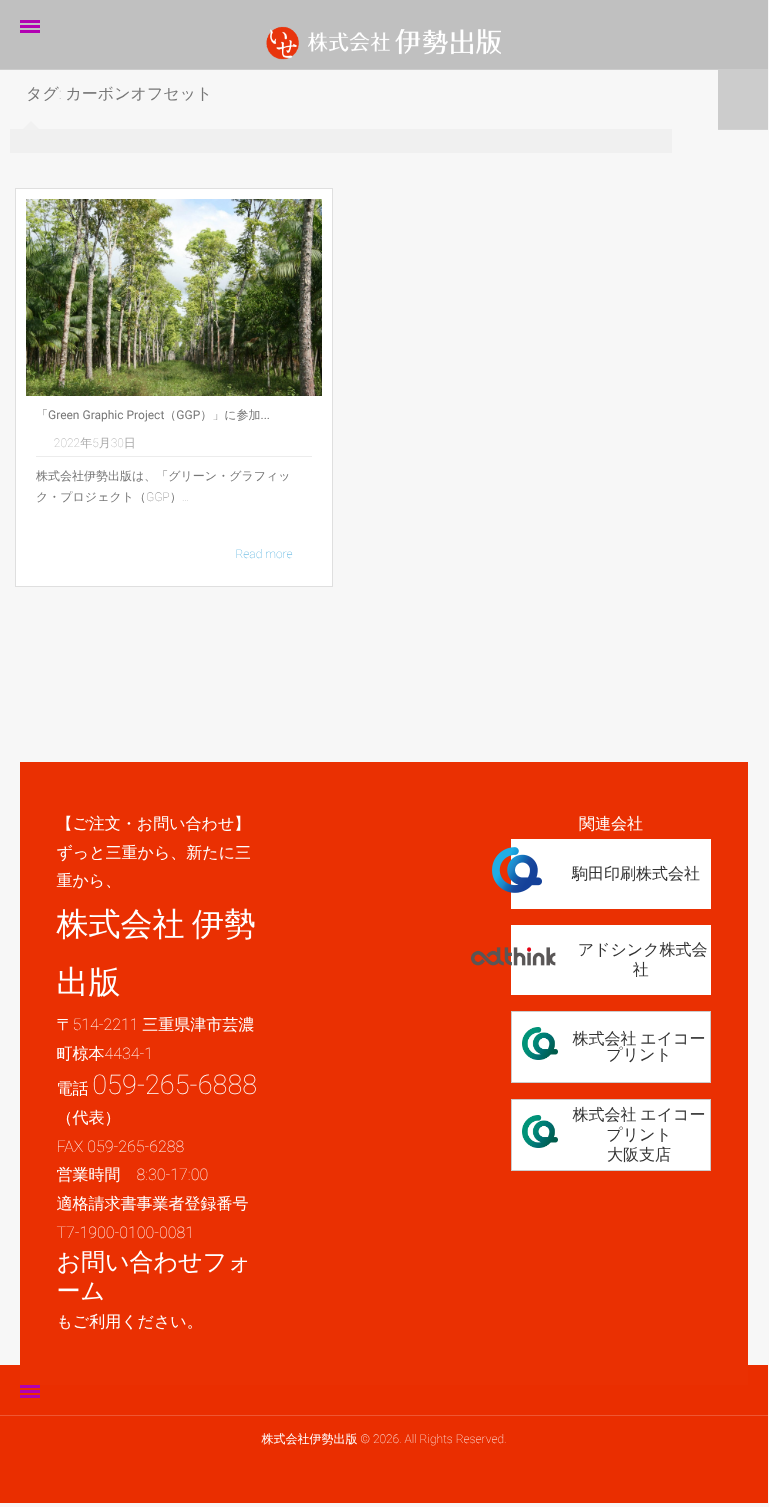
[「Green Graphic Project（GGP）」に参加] (174, 298)
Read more (263, 554)
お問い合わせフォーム (153, 1276)
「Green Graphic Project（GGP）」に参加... (153, 415)
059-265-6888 (174, 1085)
